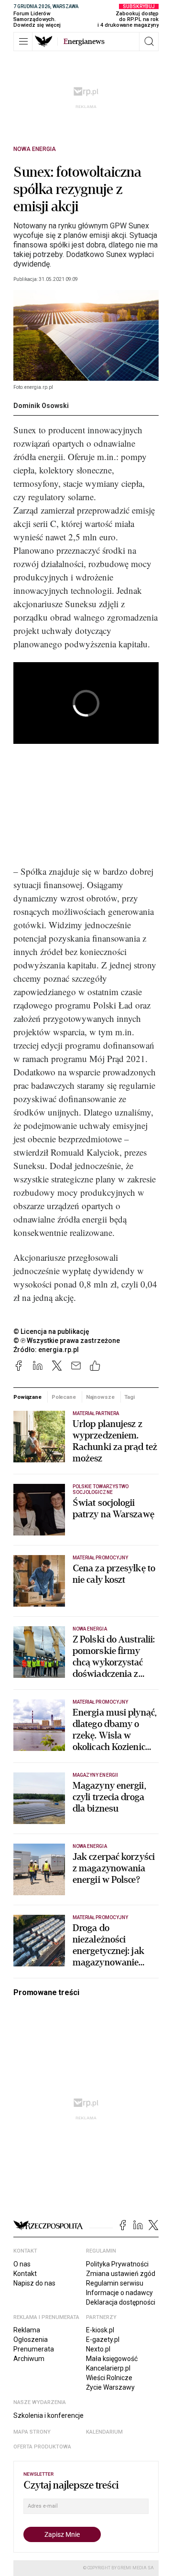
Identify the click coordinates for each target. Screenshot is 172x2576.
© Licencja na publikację (52, 1331)
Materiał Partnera (96, 1413)
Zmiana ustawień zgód (121, 2274)
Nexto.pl (98, 2349)
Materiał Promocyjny (100, 1702)
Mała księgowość (112, 2359)
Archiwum (29, 2359)
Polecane (64, 1397)
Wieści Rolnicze (109, 2378)
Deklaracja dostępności (121, 2302)
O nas (22, 2264)
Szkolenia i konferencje (48, 2415)
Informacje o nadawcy (119, 2293)
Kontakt (25, 2274)
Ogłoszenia (31, 2340)
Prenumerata (34, 2349)
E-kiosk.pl (100, 2330)
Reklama (27, 2330)
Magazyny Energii (95, 1775)
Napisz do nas (34, 2283)
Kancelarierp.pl (108, 2368)
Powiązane (27, 1397)
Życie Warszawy (110, 2387)
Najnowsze (100, 1397)
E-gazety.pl (103, 2340)
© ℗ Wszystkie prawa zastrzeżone (67, 1341)
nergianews (84, 42)
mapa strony (32, 2432)
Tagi (129, 1397)
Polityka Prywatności (117, 2264)
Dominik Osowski (41, 406)
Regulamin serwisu (115, 2283)
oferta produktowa (42, 2447)
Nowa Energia (35, 149)
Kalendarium (104, 2432)
